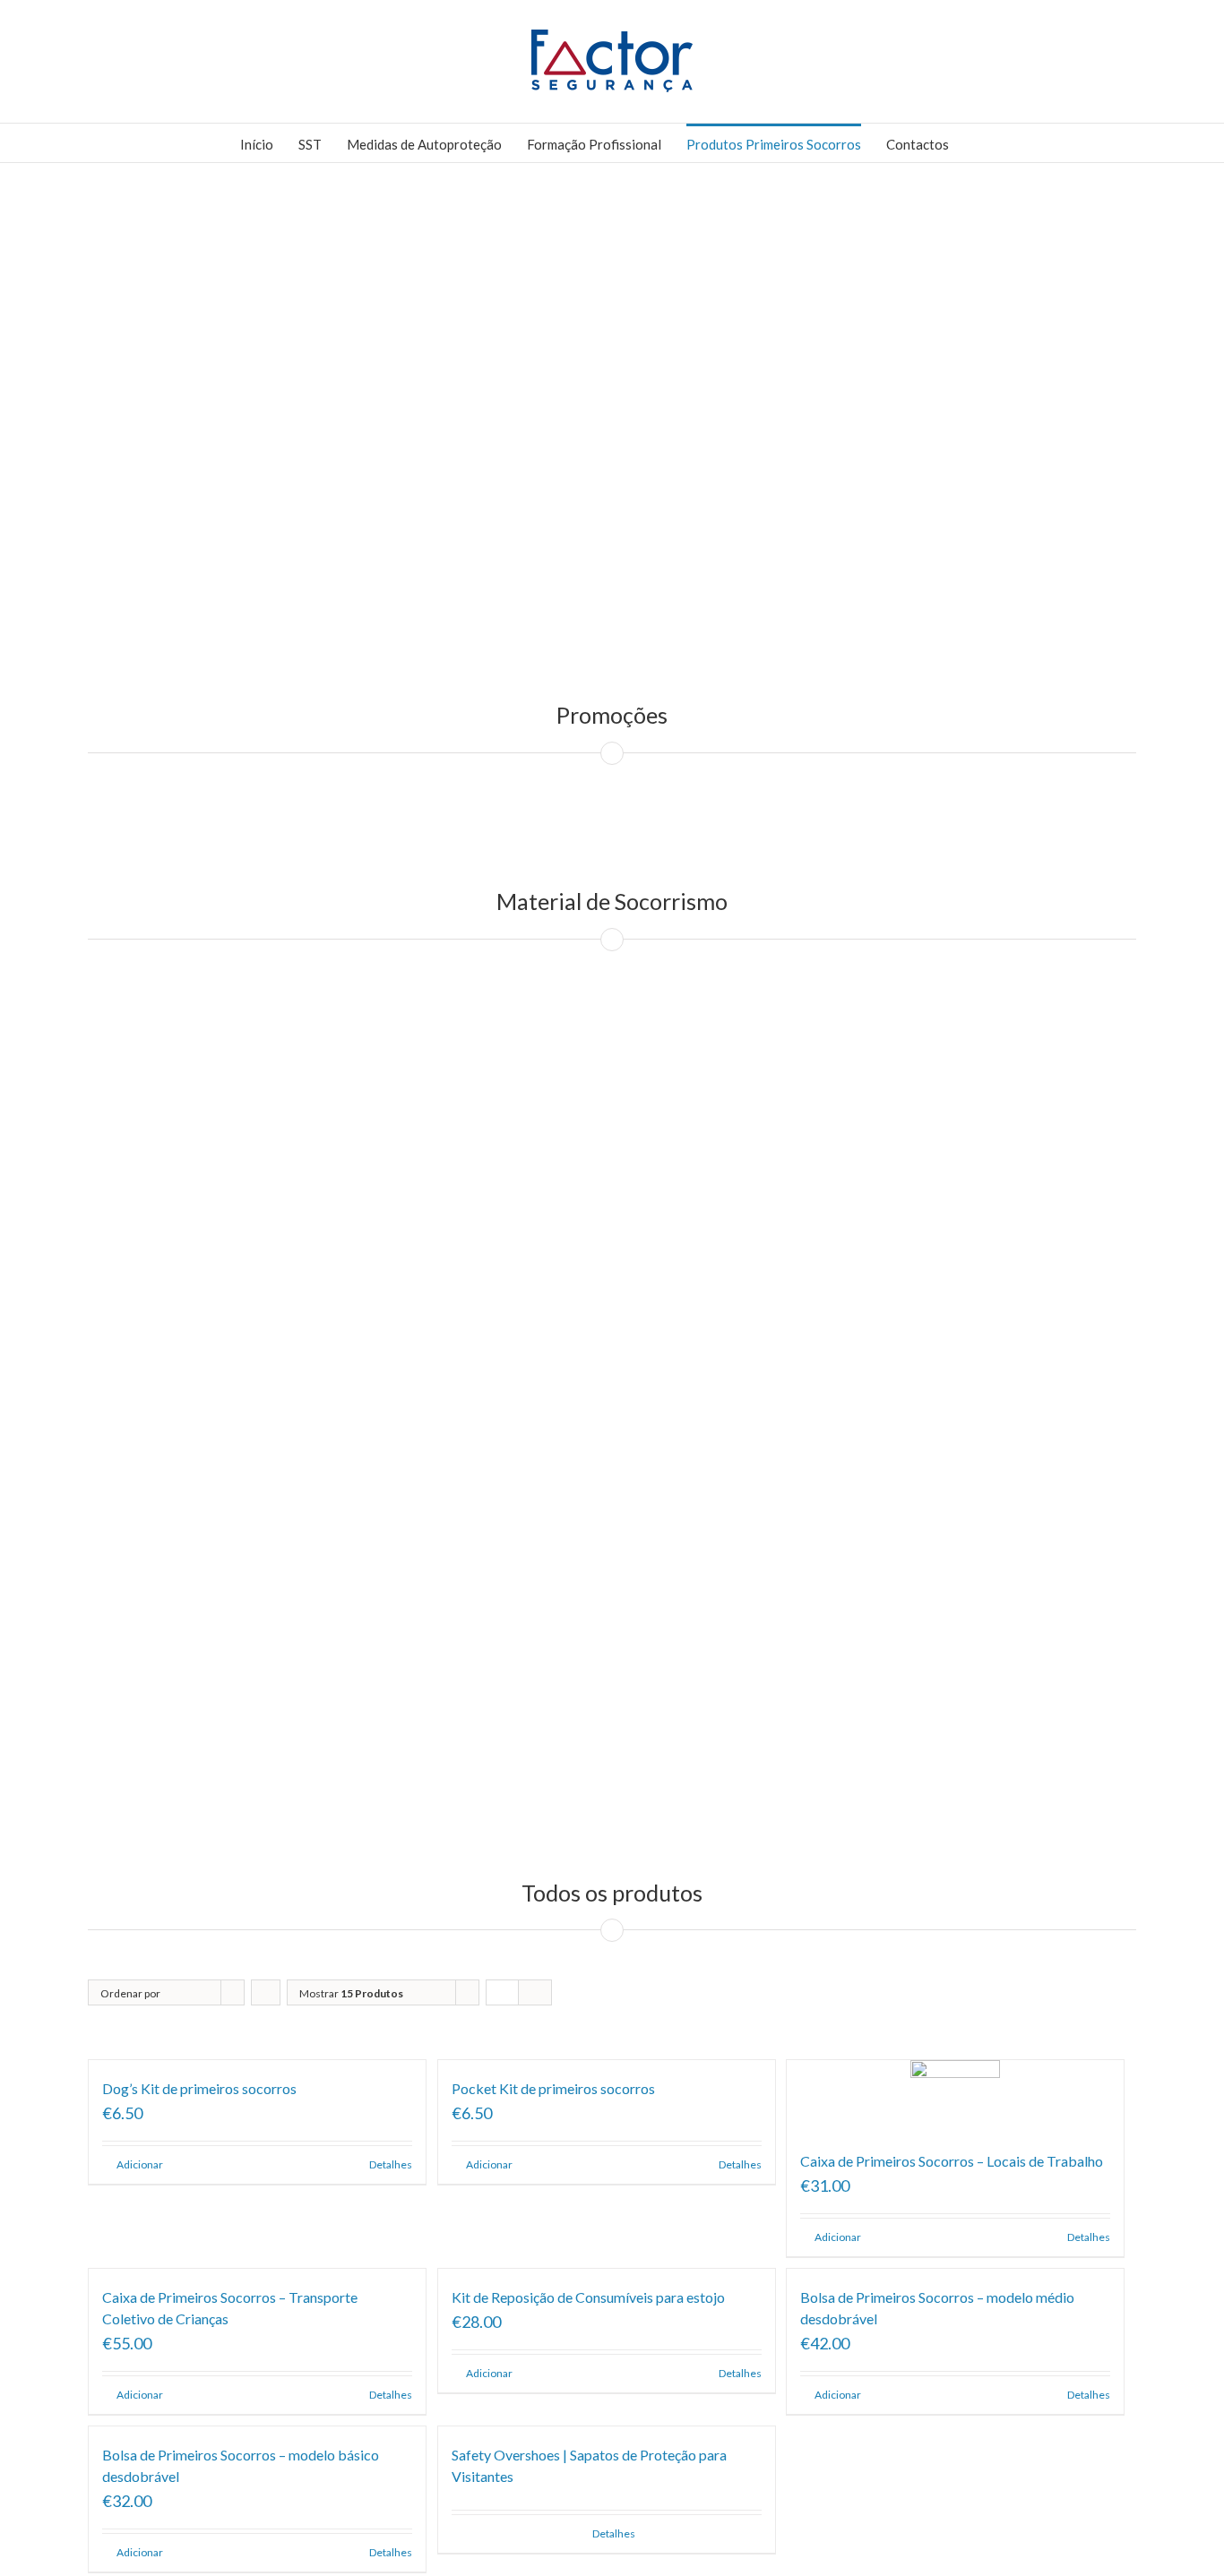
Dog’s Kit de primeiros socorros (199, 2088)
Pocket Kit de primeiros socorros (553, 2088)
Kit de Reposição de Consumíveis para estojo (588, 2297)
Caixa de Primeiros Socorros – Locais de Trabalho (952, 2161)
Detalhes (391, 2164)
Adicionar (140, 2164)
